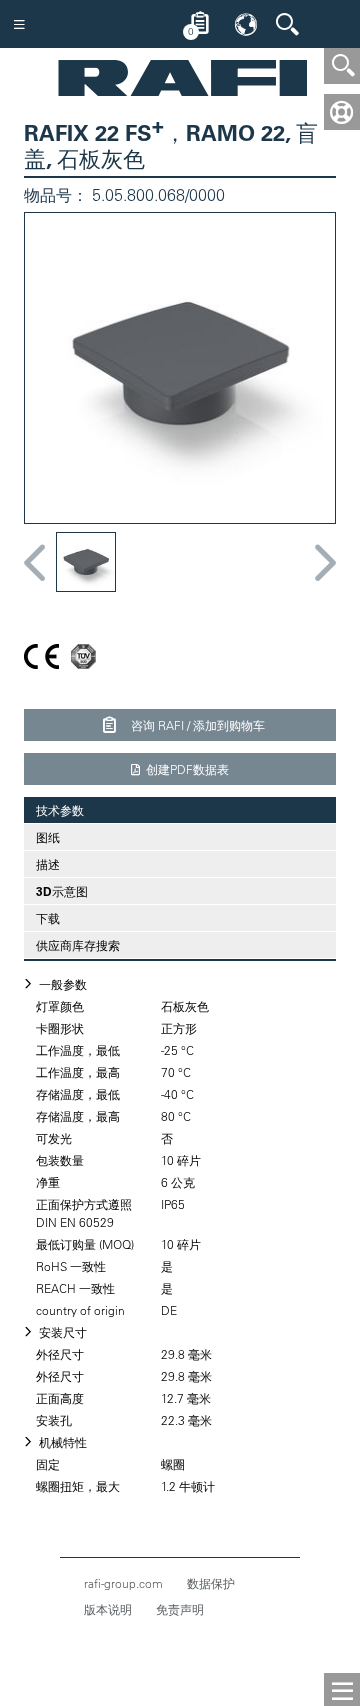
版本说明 (108, 1609)
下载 (48, 918)
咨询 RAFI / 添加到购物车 (196, 725)
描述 (48, 864)
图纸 (48, 837)
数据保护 (211, 1583)
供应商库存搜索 (78, 945)
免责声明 (180, 1609)
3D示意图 (62, 891)
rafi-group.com (123, 1583)
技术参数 (54, 810)
